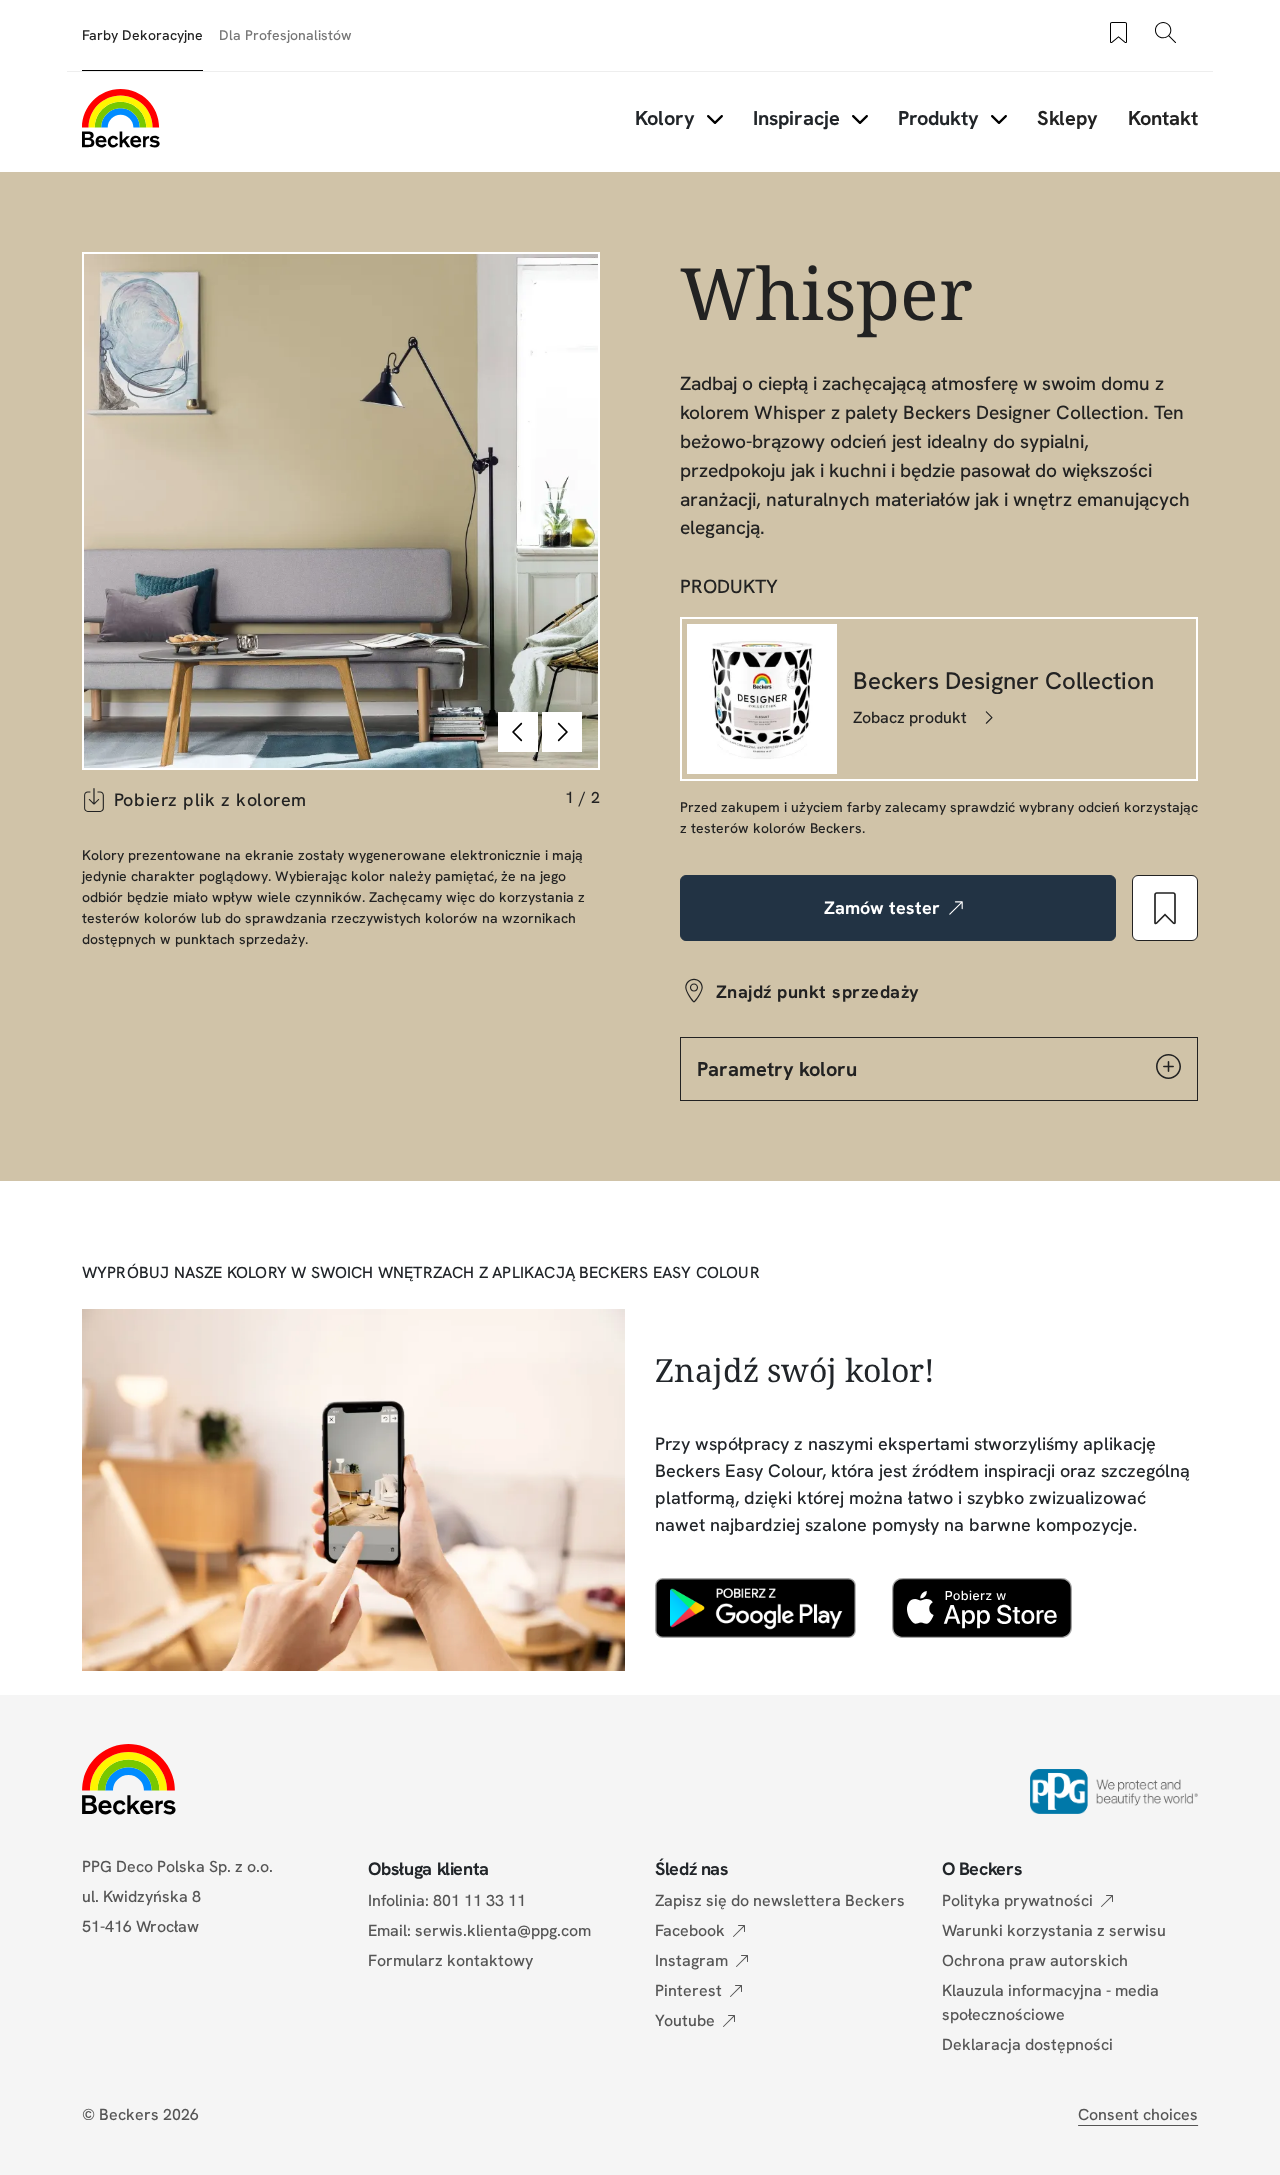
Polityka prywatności (1017, 1900)
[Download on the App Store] (981, 1608)
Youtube (685, 2020)
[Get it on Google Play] (755, 1608)
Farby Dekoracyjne (142, 35)
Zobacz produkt (910, 717)
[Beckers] (121, 118)
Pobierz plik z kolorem (210, 799)
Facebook (690, 1930)
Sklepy (1067, 118)
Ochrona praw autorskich (1035, 1960)
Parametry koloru (777, 1069)
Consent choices (1138, 2114)
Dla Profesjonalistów (285, 35)
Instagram (691, 1960)
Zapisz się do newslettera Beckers (780, 1900)
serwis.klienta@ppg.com (503, 1930)
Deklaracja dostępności (1027, 2044)
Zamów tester (882, 907)
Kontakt (1163, 118)
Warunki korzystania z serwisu (1054, 1930)
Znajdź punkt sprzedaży (818, 991)
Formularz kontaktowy (450, 1960)
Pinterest (688, 1990)
